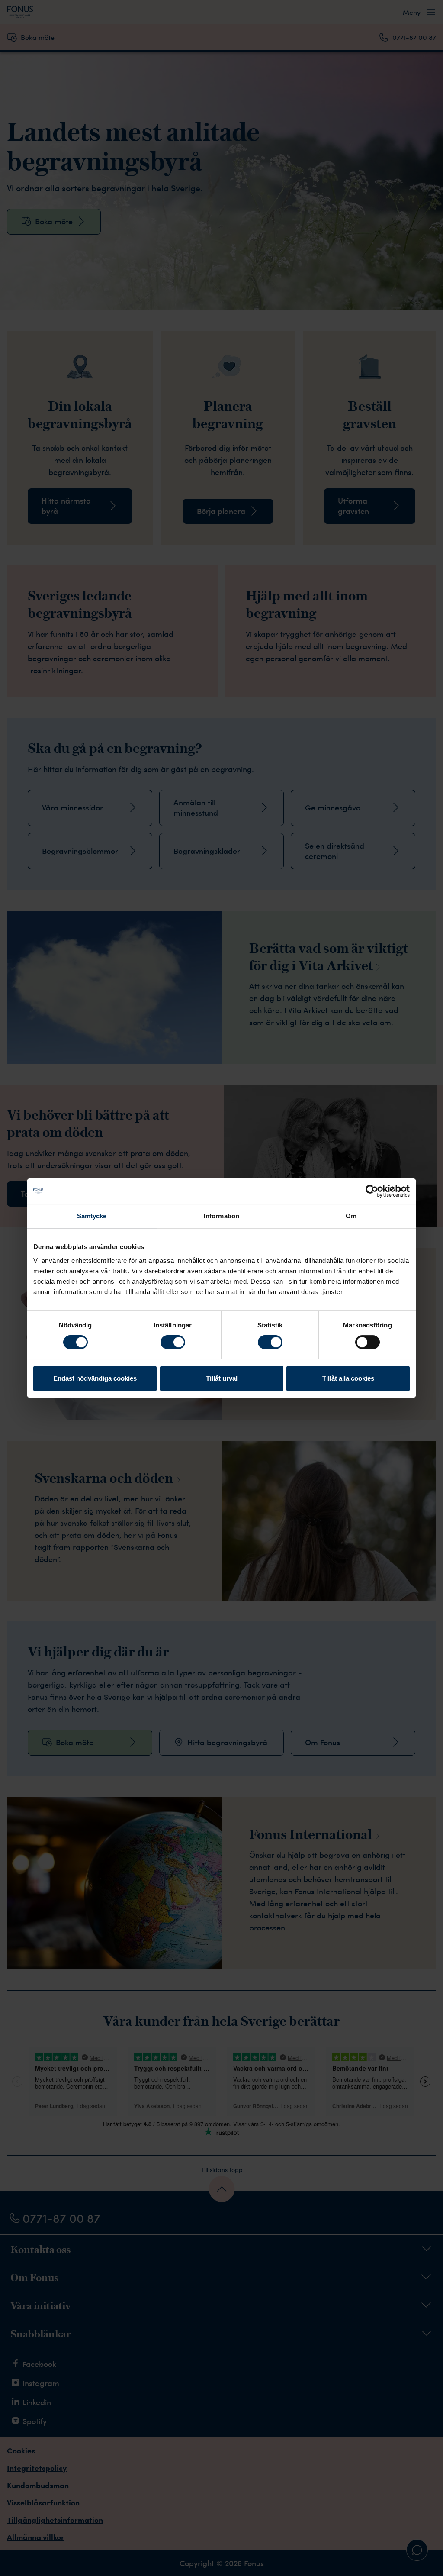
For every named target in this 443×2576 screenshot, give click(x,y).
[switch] (173, 1342)
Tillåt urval (222, 1378)
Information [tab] (221, 1216)
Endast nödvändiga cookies (95, 1378)
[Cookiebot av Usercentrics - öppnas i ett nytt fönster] (372, 1191)
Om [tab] (351, 1216)
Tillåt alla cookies (348, 1378)
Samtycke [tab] (92, 1216)
